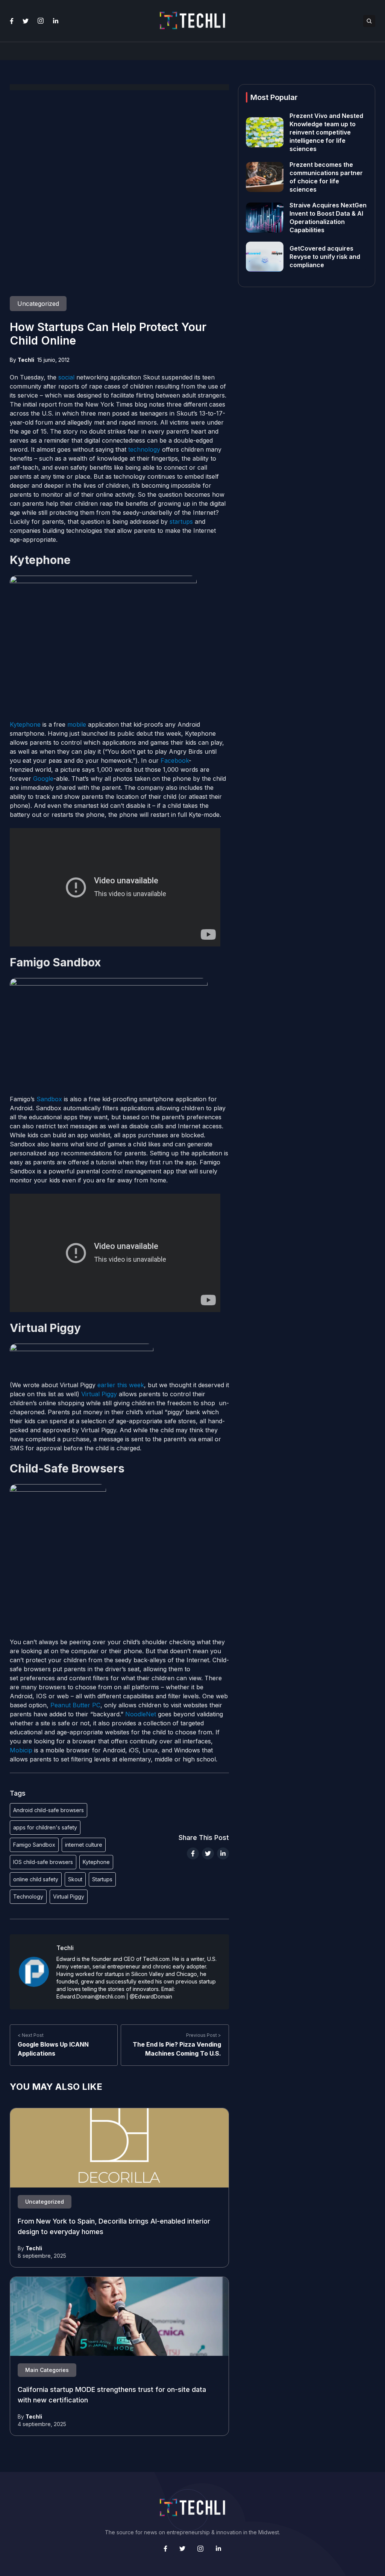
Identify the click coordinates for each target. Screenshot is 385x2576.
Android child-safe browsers (49, 1810)
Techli (26, 360)
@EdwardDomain (151, 1996)
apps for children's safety (45, 1827)
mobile (77, 724)
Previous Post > (204, 2035)
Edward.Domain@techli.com (91, 1996)
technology (144, 449)
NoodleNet (141, 1714)
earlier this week (121, 1385)
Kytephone (25, 724)
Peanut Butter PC (75, 1705)
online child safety (36, 1879)
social (66, 377)
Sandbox (49, 1099)
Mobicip (22, 1750)
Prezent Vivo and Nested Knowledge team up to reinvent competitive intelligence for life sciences (326, 132)
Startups (102, 1879)
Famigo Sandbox (34, 1845)
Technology (28, 1896)
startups (181, 522)
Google (43, 779)
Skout (75, 1879)
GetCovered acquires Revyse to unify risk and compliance (325, 257)
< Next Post (31, 2035)
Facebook (175, 760)
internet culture (84, 1845)
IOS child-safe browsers (43, 1862)
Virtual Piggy (99, 1394)
